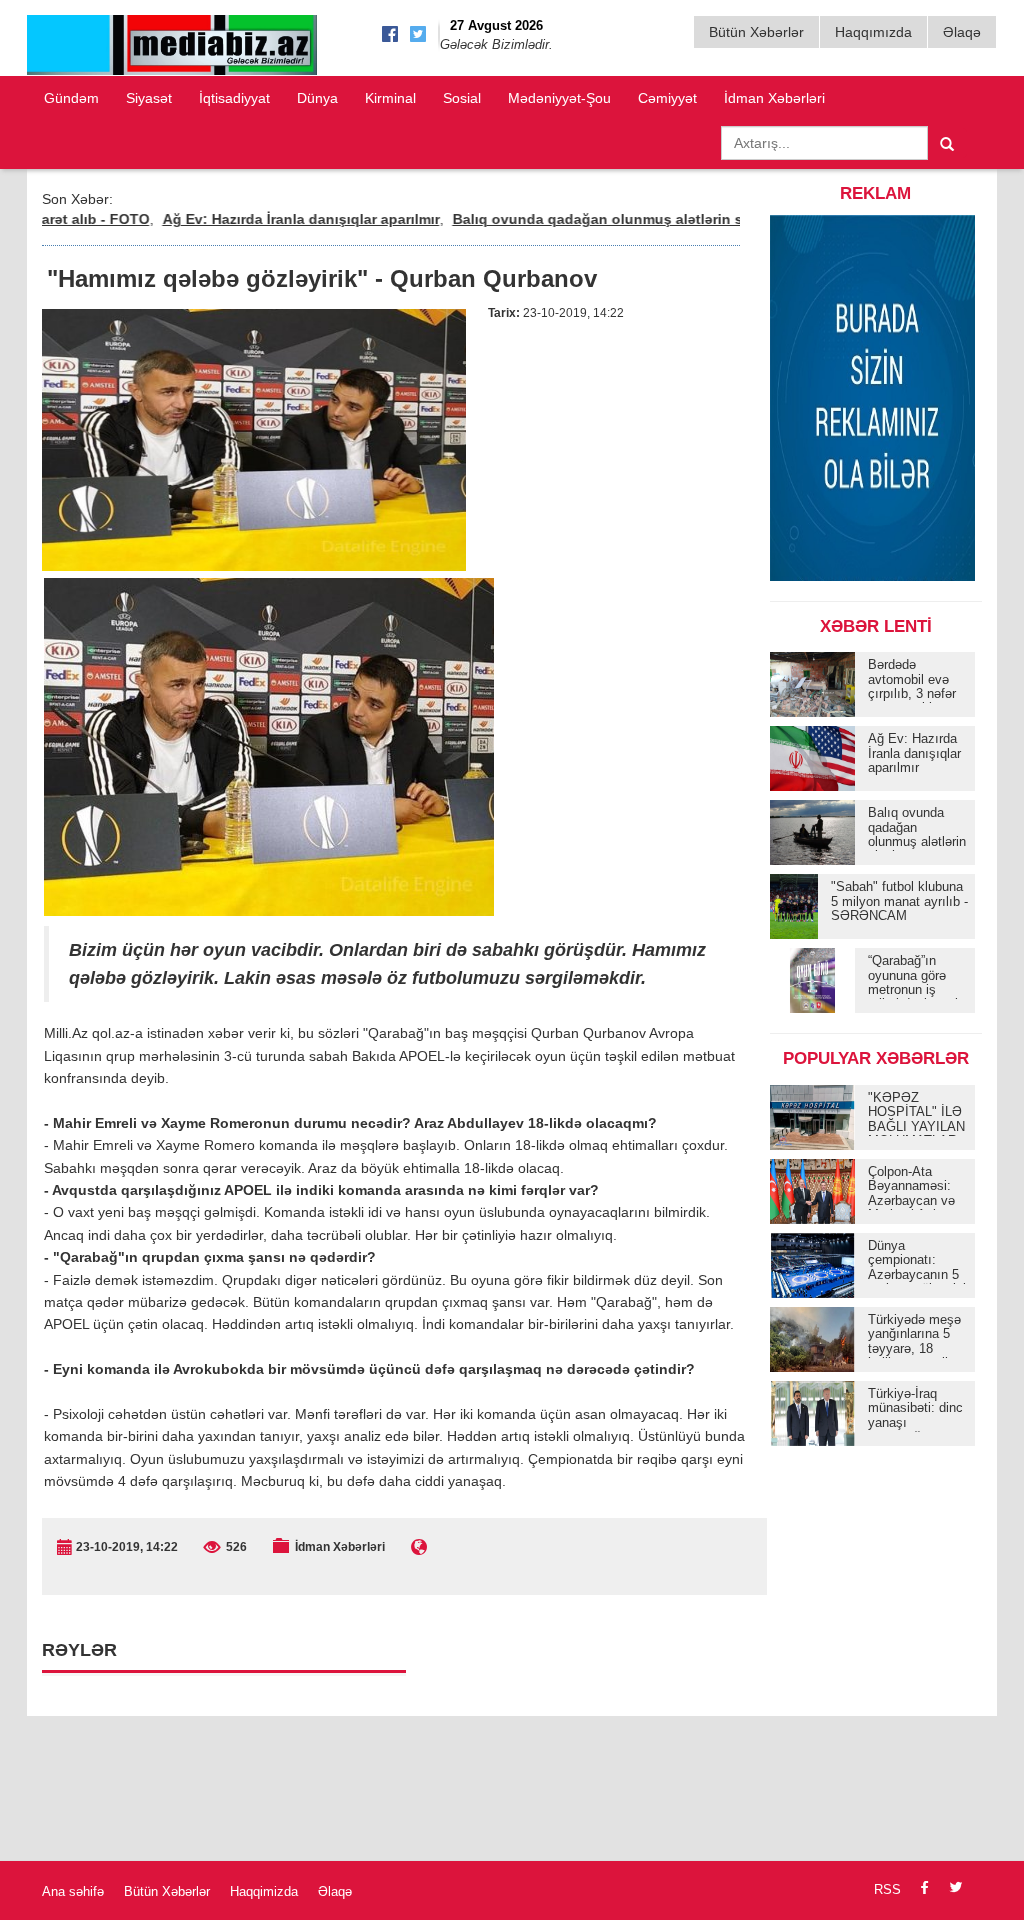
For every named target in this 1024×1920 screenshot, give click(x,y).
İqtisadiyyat (234, 98)
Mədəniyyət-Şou (559, 98)
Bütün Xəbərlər (756, 32)
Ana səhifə (73, 1891)
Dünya (317, 98)
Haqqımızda (873, 32)
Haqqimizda (264, 1891)
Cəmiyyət (667, 98)
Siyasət (149, 98)
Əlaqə (962, 32)
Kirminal (390, 98)
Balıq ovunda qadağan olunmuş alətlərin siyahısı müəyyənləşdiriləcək (650, 219)
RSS (887, 1889)
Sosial (462, 98)
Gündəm (71, 98)
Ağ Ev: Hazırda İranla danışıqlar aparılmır (259, 219)
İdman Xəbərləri (774, 98)
